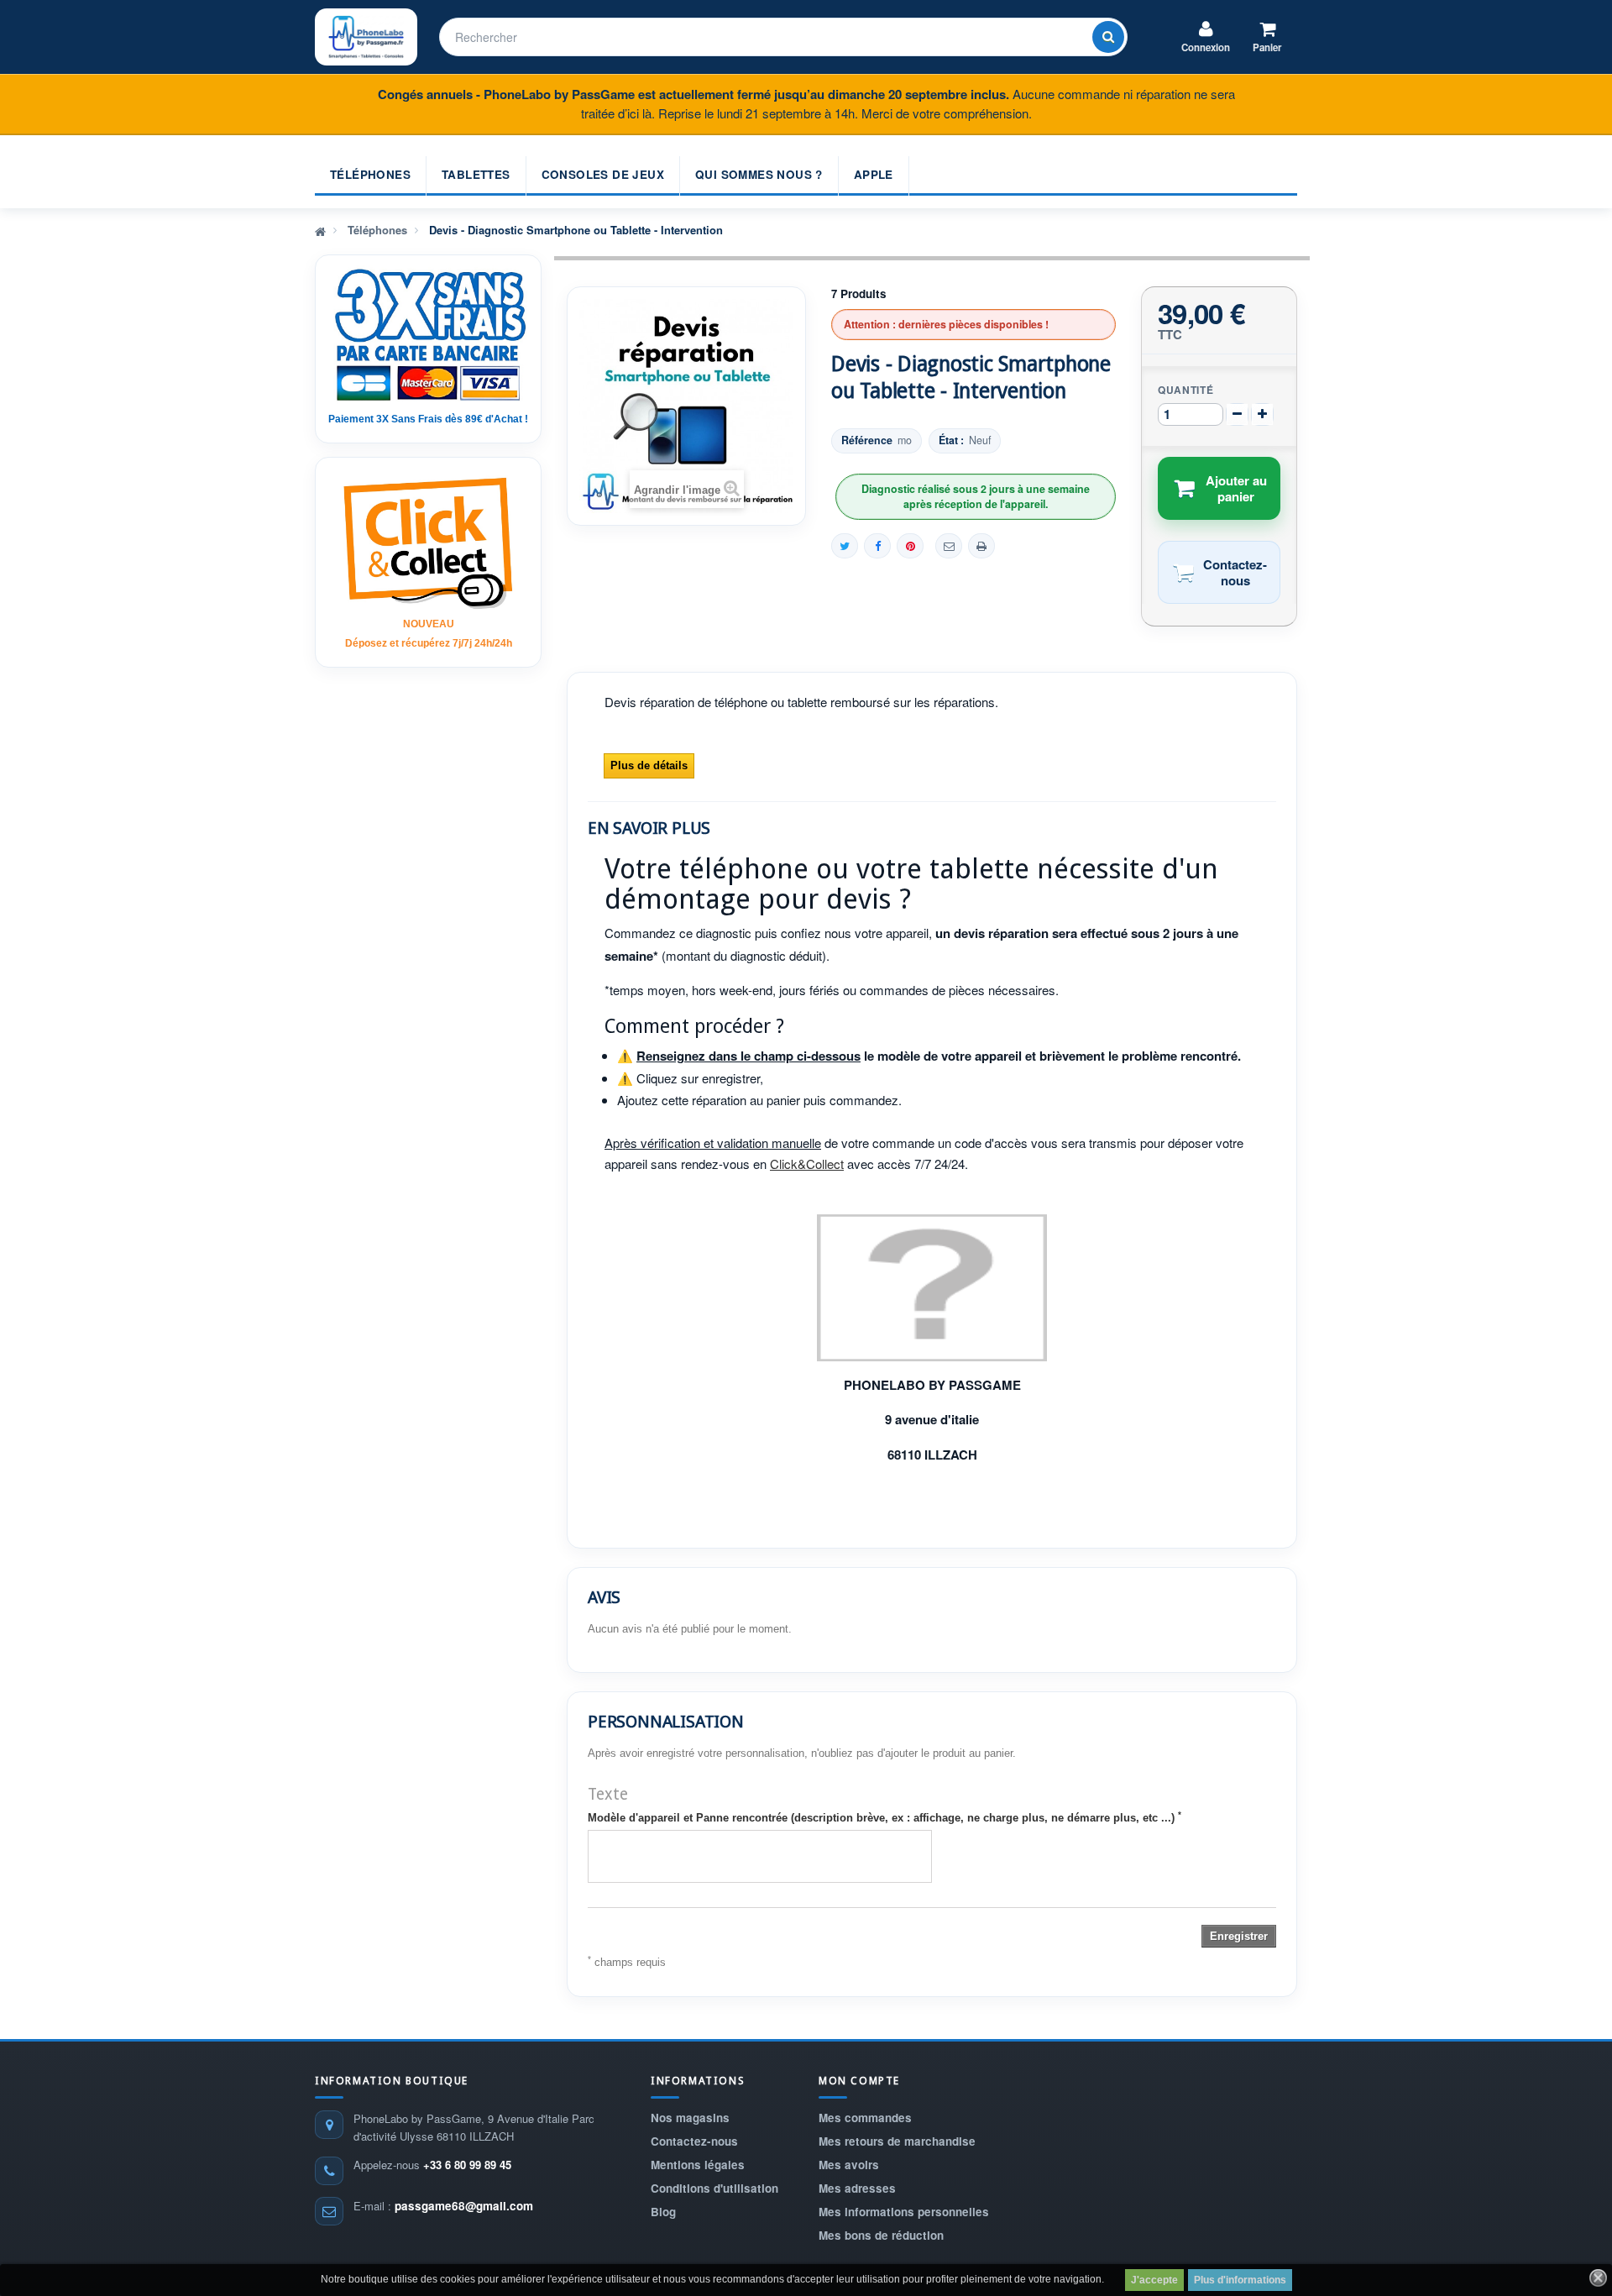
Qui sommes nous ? (759, 174)
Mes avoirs (849, 2165)
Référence (867, 440)
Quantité (1186, 390)
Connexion (1206, 47)
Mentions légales (698, 2165)
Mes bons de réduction (881, 2235)
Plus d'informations (1240, 2280)
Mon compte (859, 2081)
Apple (874, 174)
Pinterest (910, 546)
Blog (663, 2212)
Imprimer (981, 546)
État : (951, 440)
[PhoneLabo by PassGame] (366, 37)
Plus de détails (649, 765)
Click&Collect (807, 1164)
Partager (877, 546)
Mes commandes (865, 2118)
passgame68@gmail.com (464, 2206)
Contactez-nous (694, 2141)
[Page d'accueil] (320, 230)
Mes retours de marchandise (897, 2141)
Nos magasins (690, 2118)
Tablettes (476, 174)
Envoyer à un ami (949, 546)
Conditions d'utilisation (714, 2188)
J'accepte (1154, 2280)
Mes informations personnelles (904, 2212)
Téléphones (370, 174)
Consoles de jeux (603, 174)
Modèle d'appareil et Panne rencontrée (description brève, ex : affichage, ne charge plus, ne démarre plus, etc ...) (885, 1817)
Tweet (845, 546)
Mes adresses (857, 2188)
